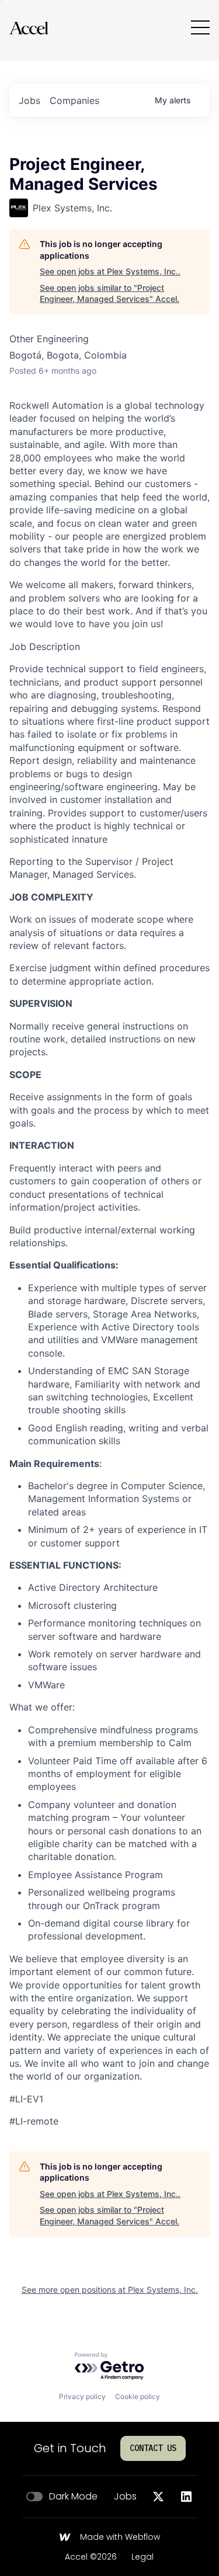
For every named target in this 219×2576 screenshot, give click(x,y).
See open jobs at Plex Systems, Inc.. (110, 271)
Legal (142, 2557)
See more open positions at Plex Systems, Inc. (110, 2290)
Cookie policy (138, 2396)
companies (74, 100)
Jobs (125, 2497)
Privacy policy (82, 2396)
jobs (29, 100)
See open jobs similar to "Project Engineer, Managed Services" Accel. (109, 293)
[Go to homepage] (29, 28)
